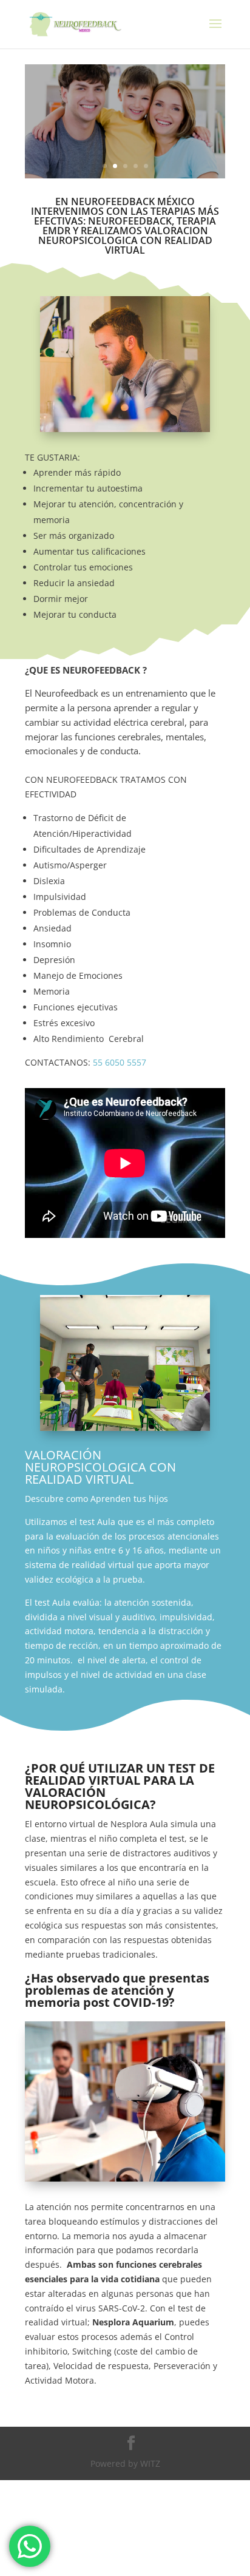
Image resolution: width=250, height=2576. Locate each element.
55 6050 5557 (120, 1062)
